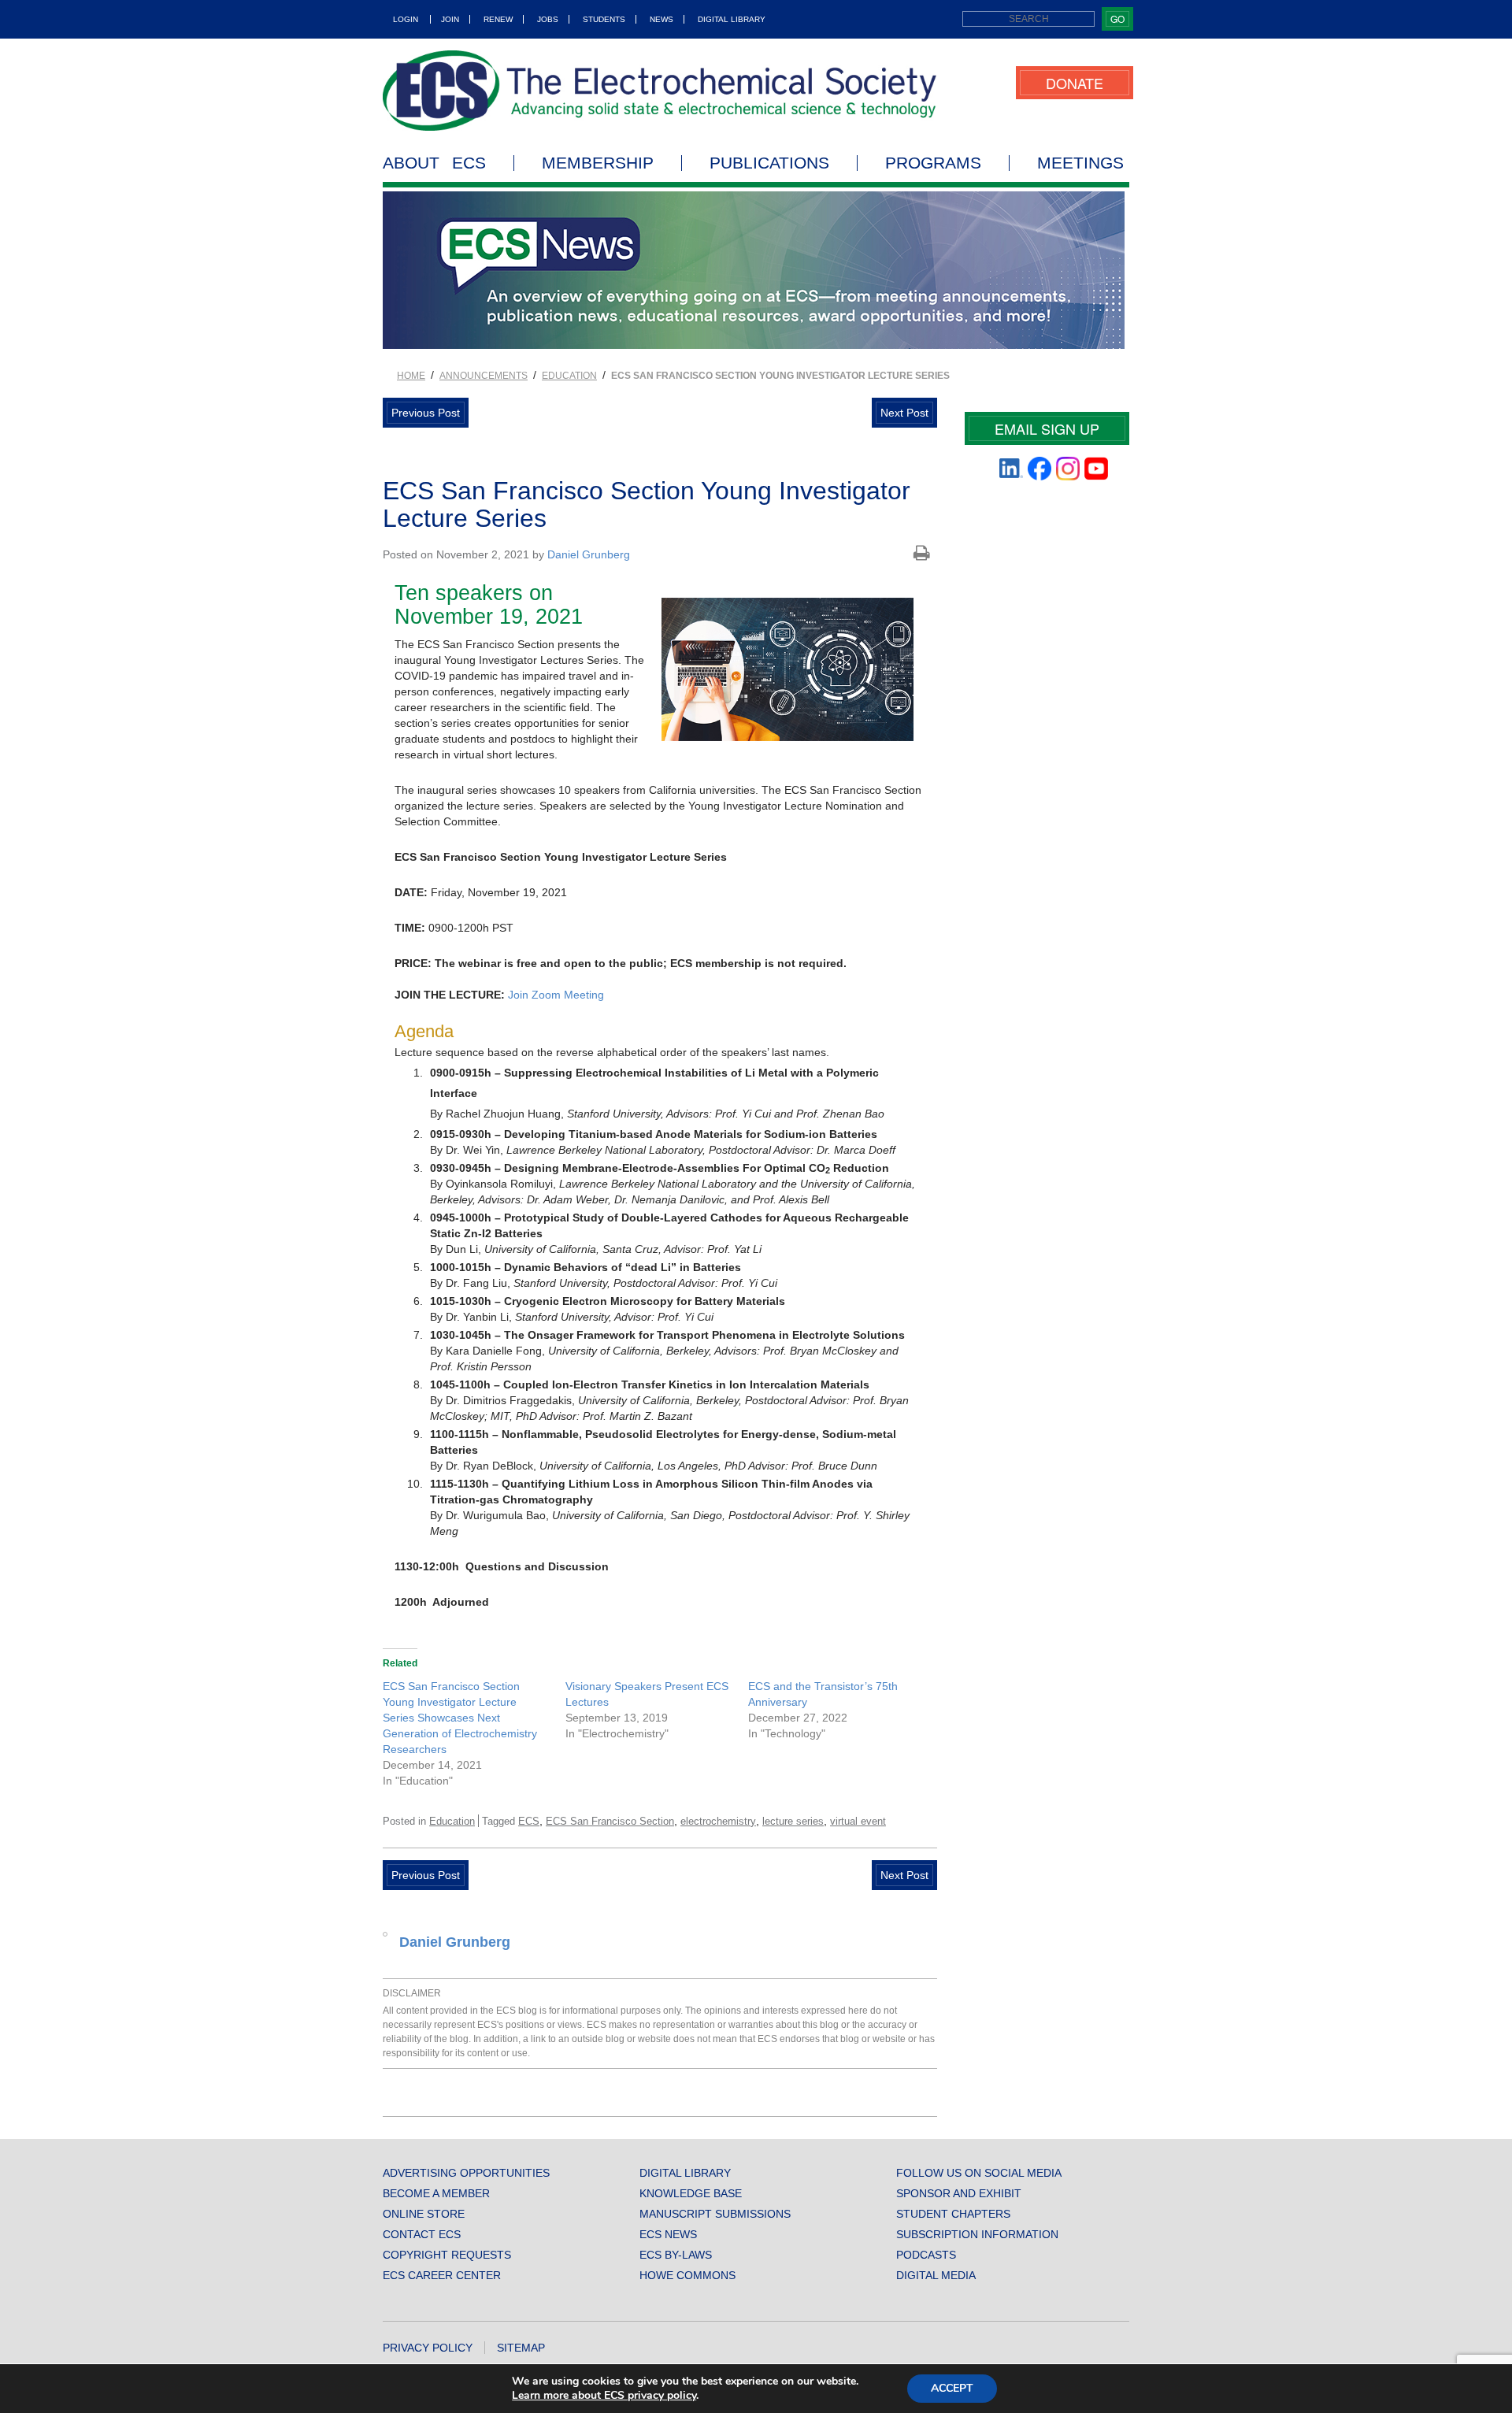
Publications (769, 163)
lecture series (793, 1821)
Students (604, 19)
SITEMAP (521, 2348)
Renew (498, 19)
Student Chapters (953, 2214)
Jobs (548, 19)
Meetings (1080, 163)
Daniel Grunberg (589, 554)
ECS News (668, 2234)
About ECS (434, 163)
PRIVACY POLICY (428, 2348)
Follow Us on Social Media (979, 2173)
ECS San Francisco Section (610, 1821)
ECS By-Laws (676, 2255)
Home (411, 376)
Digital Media (936, 2275)
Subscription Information (977, 2234)
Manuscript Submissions (715, 2214)
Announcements (484, 376)
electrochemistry (718, 1821)
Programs (933, 163)
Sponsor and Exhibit (959, 2193)
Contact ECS (422, 2234)
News (661, 19)
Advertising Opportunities (466, 2173)
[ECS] (660, 91)
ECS (529, 1821)
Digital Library (732, 19)
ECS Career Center (442, 2275)
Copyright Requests (447, 2255)
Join (450, 19)
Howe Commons (687, 2275)
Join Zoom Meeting (556, 995)
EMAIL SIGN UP (1047, 428)
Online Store (424, 2214)
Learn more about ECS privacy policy (604, 2395)
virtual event (858, 1821)
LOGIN (406, 19)
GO (1117, 19)
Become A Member (436, 2193)
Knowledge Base (691, 2193)
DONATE (1075, 83)
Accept (952, 2388)
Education (569, 376)
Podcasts (926, 2255)
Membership (598, 163)
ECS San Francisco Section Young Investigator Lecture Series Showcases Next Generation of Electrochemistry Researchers (460, 1718)
